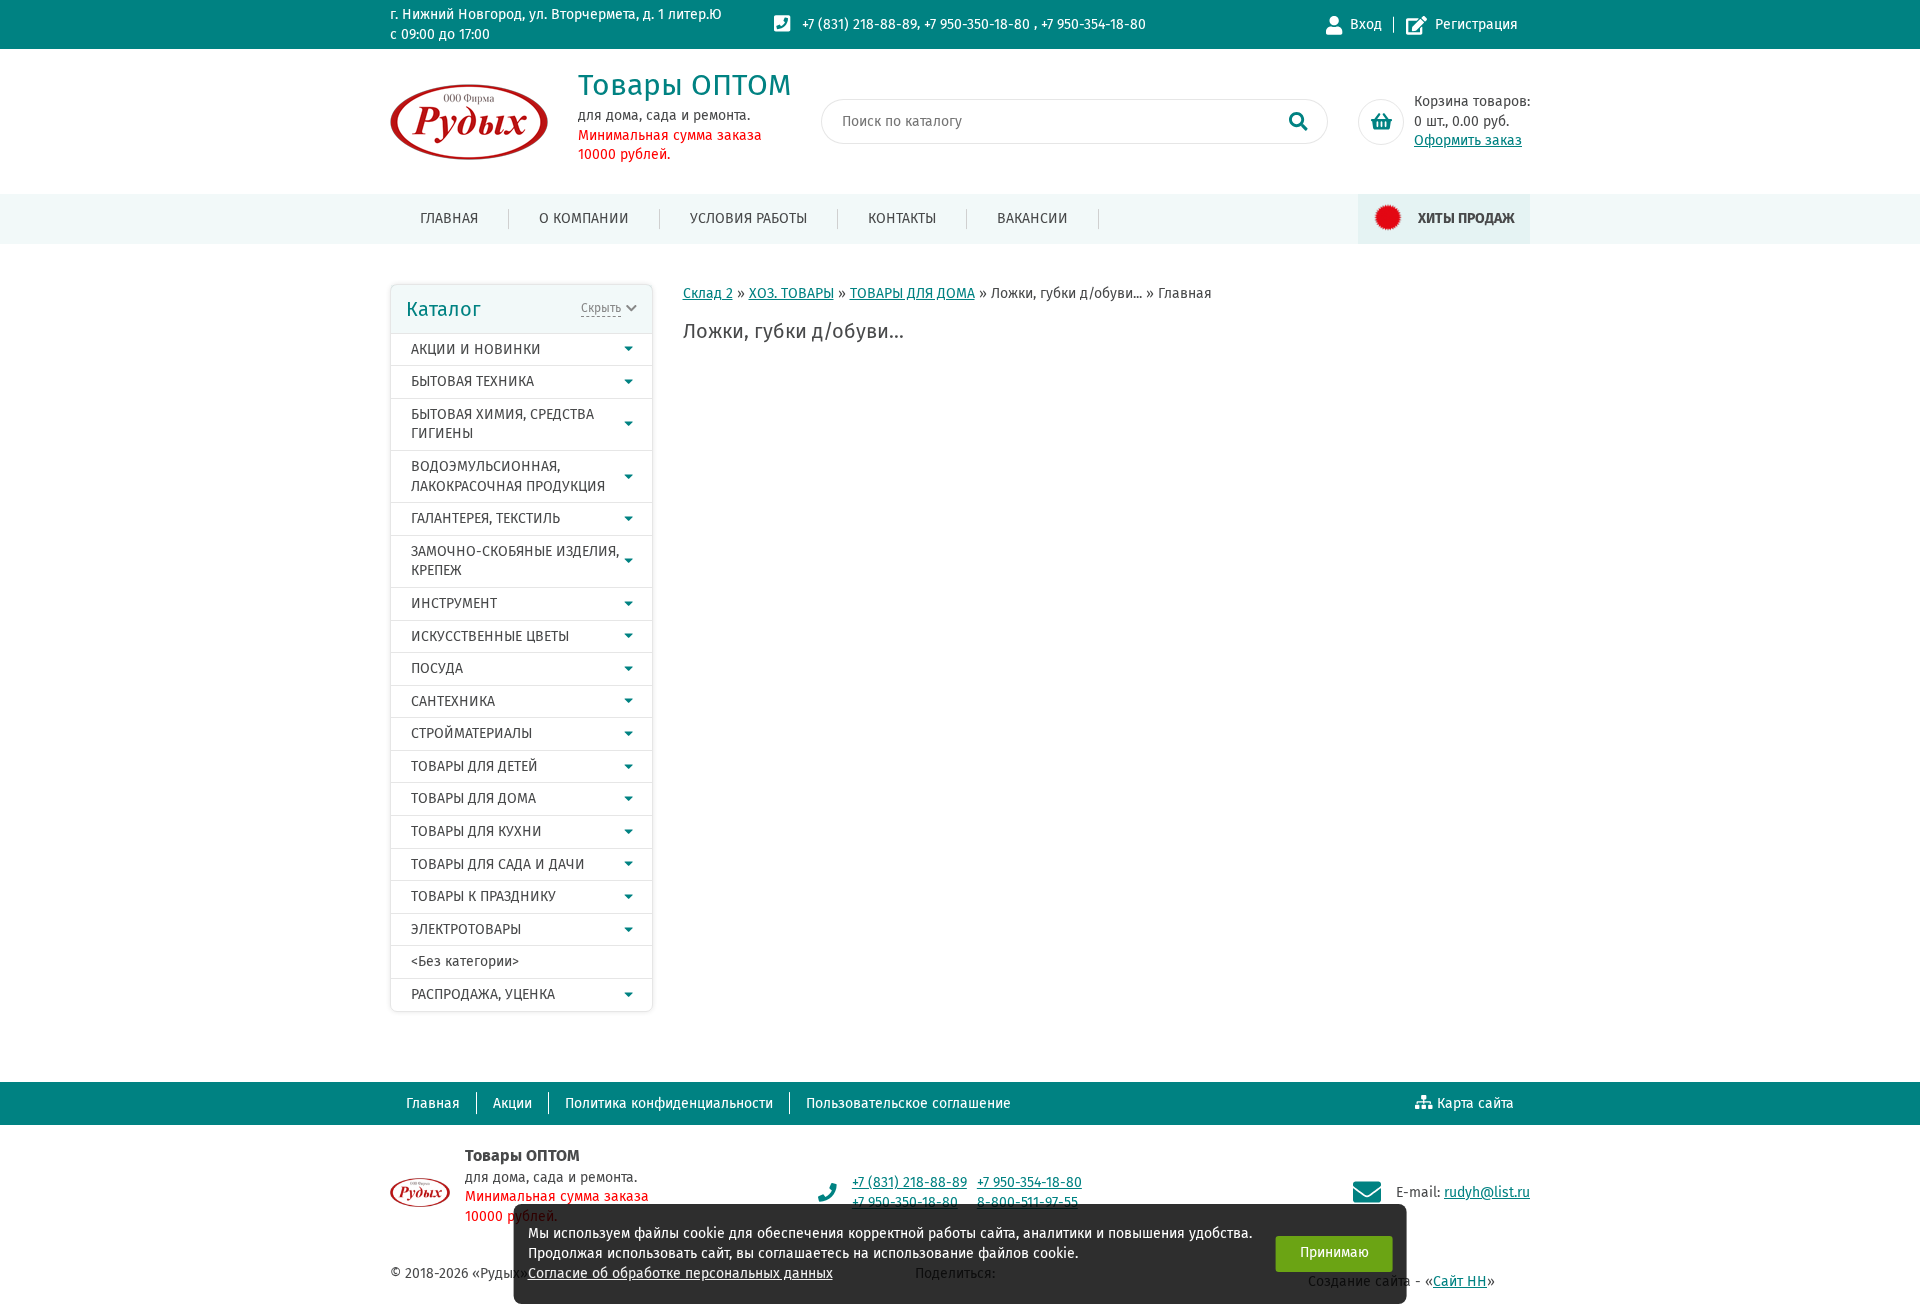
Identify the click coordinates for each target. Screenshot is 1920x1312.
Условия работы (748, 218)
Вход (1366, 24)
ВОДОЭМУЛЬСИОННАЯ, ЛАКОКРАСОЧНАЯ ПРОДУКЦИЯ (508, 476)
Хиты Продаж (1466, 218)
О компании (584, 218)
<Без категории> (465, 961)
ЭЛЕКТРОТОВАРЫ (466, 929)
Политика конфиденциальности (669, 1103)
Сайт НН (1460, 1281)
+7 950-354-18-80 (1093, 24)
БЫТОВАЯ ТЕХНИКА (472, 381)
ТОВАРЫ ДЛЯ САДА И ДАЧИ (498, 864)
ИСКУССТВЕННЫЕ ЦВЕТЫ (490, 636)
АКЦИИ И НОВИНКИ (476, 349)
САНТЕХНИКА (453, 701)
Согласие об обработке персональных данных (680, 1273)
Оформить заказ (1468, 140)
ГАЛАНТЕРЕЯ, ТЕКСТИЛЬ (485, 518)
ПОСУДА (437, 668)
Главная (449, 218)
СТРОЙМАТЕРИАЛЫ (471, 733)
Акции (512, 1103)
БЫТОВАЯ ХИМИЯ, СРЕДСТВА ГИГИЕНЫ (502, 424)
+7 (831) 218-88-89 (859, 24)
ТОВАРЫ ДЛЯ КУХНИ (476, 831)
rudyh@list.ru (1487, 1192)
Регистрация (1476, 24)
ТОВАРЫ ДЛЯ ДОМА (473, 798)
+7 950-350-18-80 (977, 24)
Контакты (902, 218)
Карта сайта (1475, 1103)
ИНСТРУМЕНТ (454, 603)
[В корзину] (1381, 122)
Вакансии (1032, 218)
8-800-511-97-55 (1027, 1202)
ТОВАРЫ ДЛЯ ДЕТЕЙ (474, 766)
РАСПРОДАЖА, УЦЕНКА (483, 994)
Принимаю (1334, 1252)
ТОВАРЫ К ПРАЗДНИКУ (483, 896)
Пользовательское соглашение (908, 1103)
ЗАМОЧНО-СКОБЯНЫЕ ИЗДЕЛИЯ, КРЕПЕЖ (515, 561)
